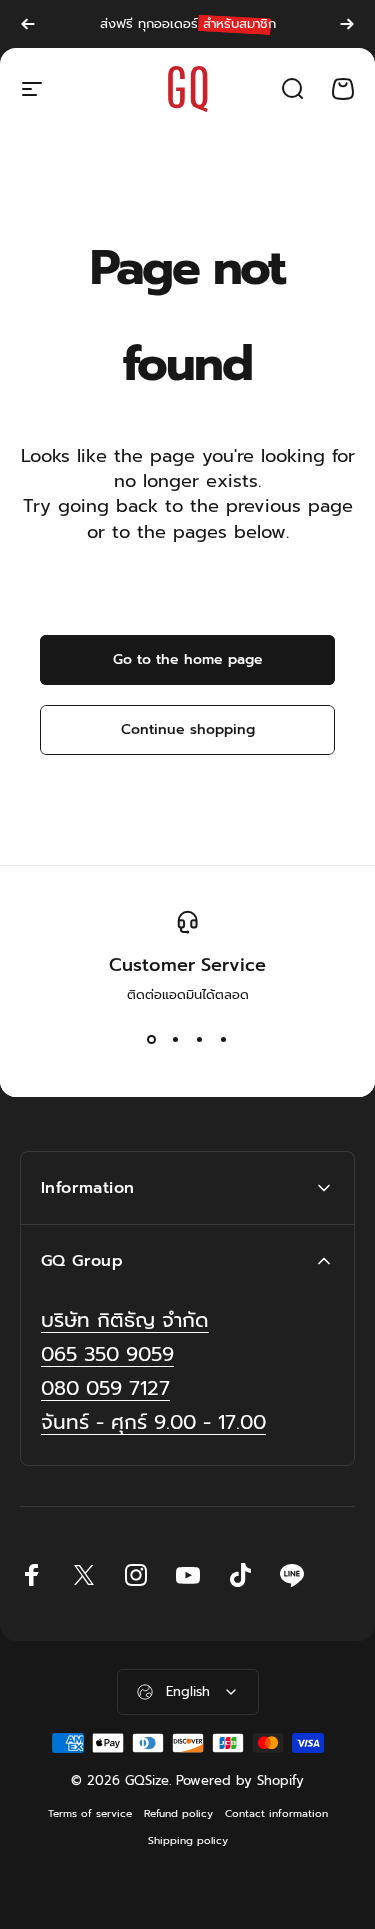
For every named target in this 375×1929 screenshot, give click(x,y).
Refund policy (178, 1813)
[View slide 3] (200, 1040)
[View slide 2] (176, 1040)
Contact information (276, 1813)
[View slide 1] (152, 1040)
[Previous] (28, 24)
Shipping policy (188, 1840)
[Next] (347, 24)
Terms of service (90, 1813)
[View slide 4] (224, 1040)
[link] (153, 1422)
